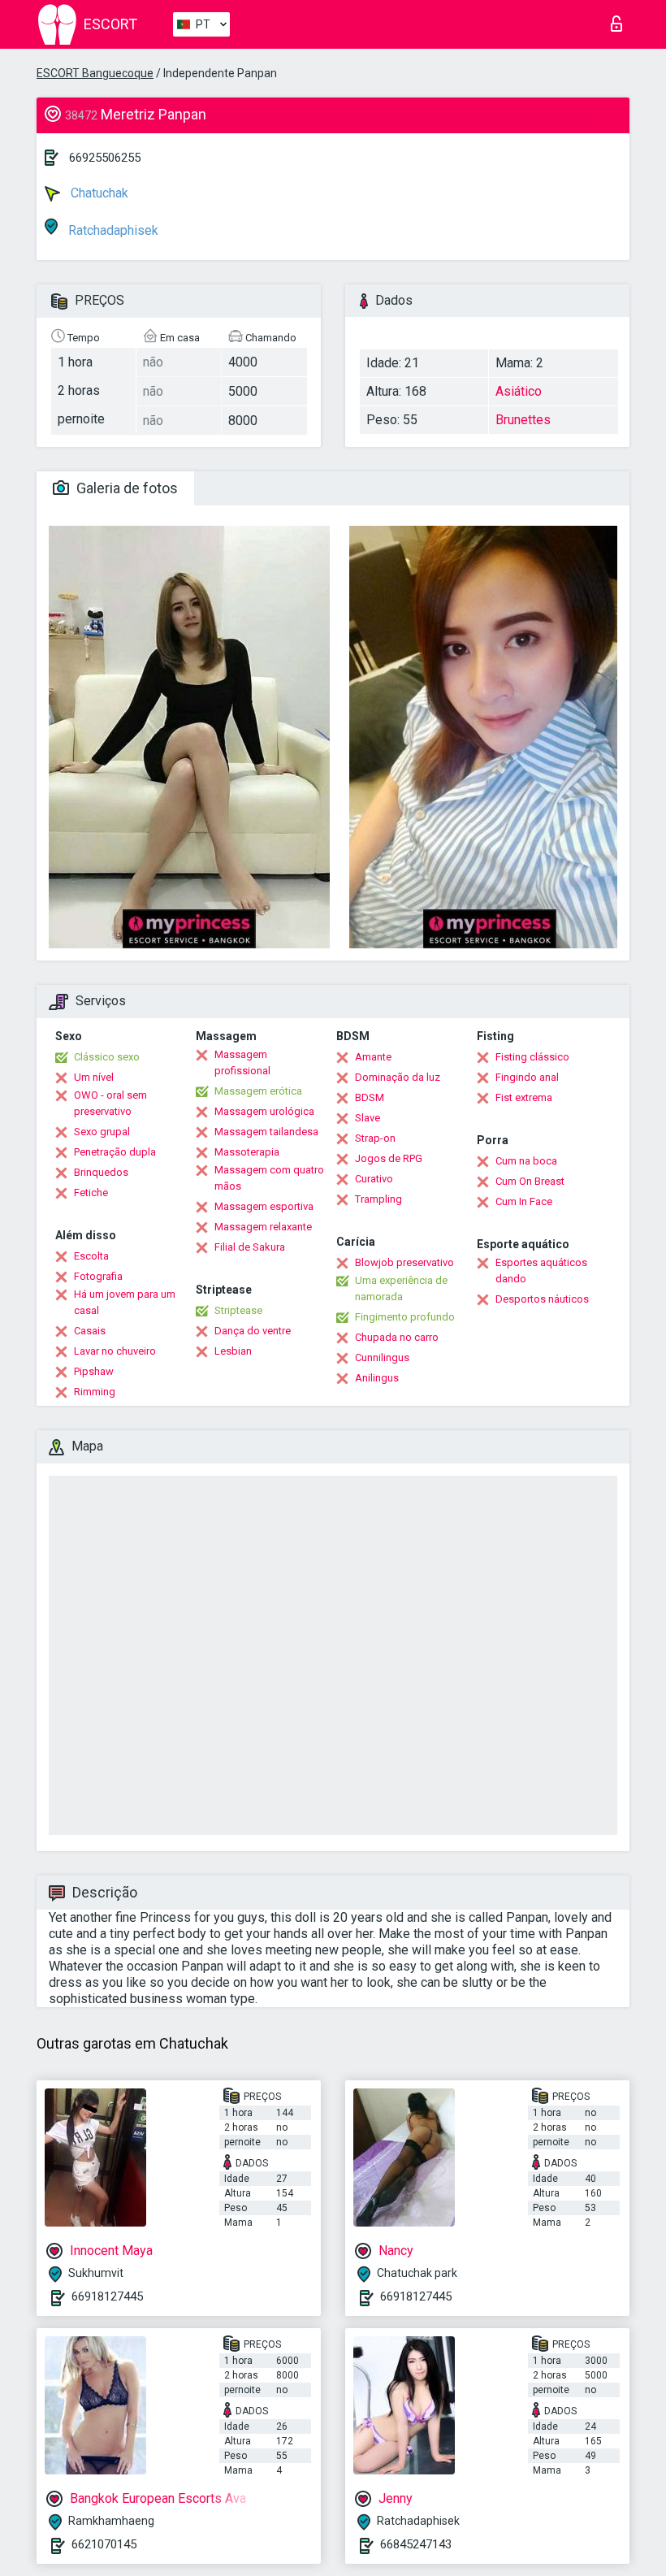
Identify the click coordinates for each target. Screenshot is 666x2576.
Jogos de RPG (389, 1158)
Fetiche (91, 1193)
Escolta (91, 1256)
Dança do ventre (253, 1331)
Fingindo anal (527, 1077)
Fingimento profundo (405, 1317)
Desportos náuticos (542, 1299)
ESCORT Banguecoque (95, 73)
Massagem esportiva (264, 1206)
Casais (90, 1331)
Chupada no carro (397, 1337)
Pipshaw (94, 1371)
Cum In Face (524, 1201)
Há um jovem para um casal (125, 1302)
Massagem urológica (264, 1111)
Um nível (94, 1077)
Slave (368, 1118)
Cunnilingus (382, 1357)
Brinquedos (101, 1172)
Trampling (378, 1199)
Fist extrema (524, 1097)
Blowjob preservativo (404, 1262)
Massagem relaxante (263, 1227)
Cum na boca (526, 1161)
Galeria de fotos (125, 488)
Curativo (374, 1179)
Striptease (238, 1310)
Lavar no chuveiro (115, 1351)
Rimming (95, 1392)
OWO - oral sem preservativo (110, 1103)
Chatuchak (98, 193)
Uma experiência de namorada (401, 1288)
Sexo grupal (102, 1132)
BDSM (370, 1097)
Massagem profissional (242, 1062)
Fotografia (98, 1276)
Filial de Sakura (250, 1247)
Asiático (519, 391)
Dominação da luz (398, 1077)
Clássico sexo (107, 1057)
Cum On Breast (530, 1181)
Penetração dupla (115, 1152)
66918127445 (107, 2296)
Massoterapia (247, 1152)
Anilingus (377, 1378)
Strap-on (375, 1138)
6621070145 (104, 2544)
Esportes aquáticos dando (541, 1271)
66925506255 (105, 158)
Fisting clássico (532, 1057)
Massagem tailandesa (266, 1132)
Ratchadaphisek (112, 230)
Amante (373, 1057)
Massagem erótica (258, 1091)
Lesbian (233, 1351)
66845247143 (416, 2544)
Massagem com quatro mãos (269, 1178)
